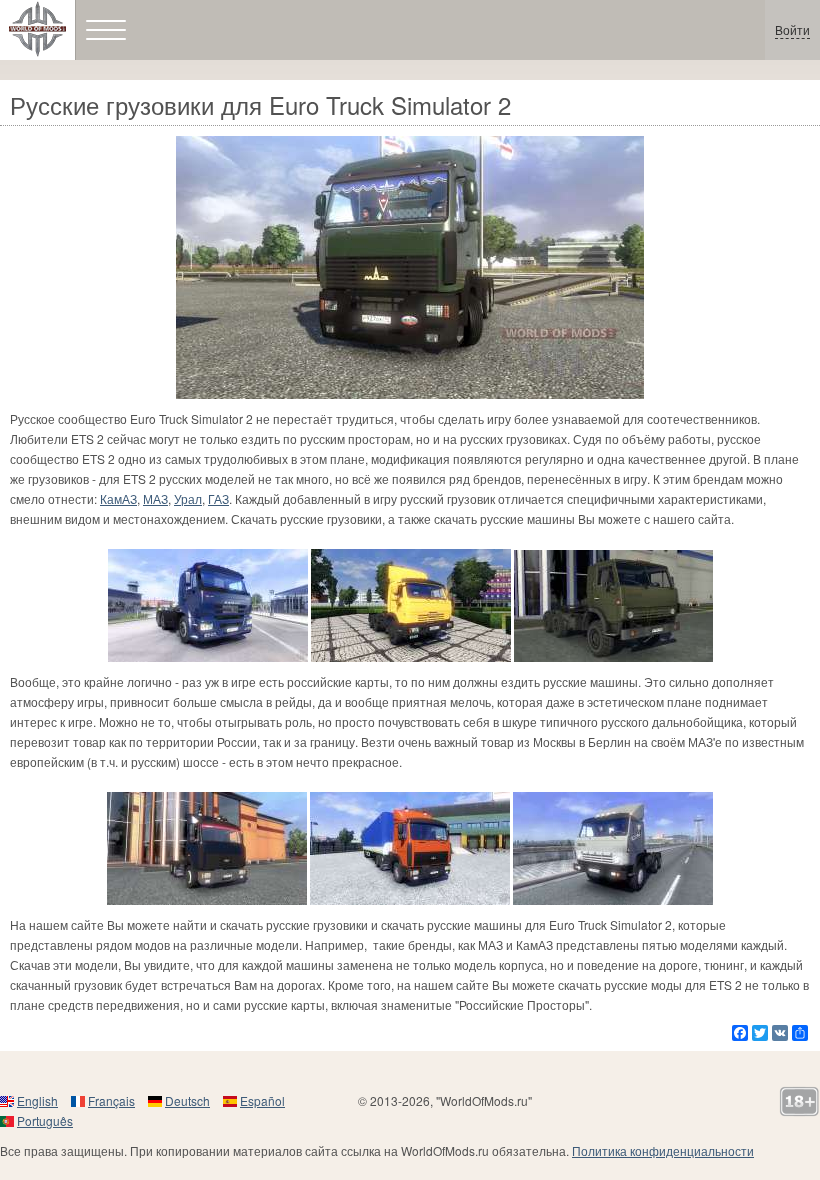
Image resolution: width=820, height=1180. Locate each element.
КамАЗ (118, 498)
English (37, 1100)
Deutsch (187, 1100)
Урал (188, 498)
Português (45, 1120)
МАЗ (155, 498)
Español (262, 1100)
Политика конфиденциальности (663, 1150)
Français (111, 1100)
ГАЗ (218, 498)
